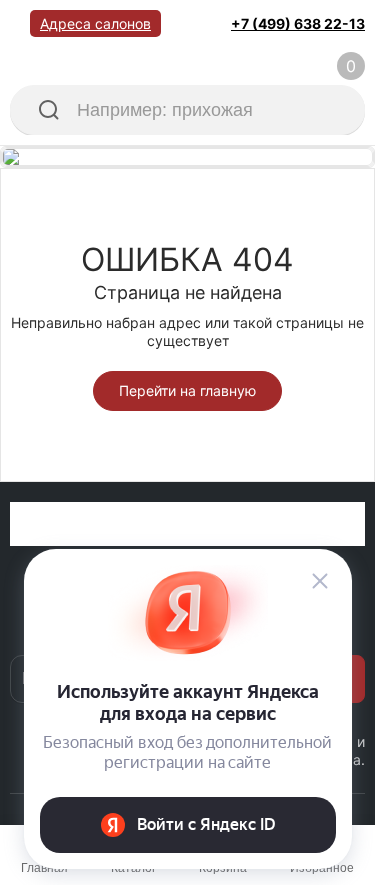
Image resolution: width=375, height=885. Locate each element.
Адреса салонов (95, 23)
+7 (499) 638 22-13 (298, 23)
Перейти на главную (187, 390)
